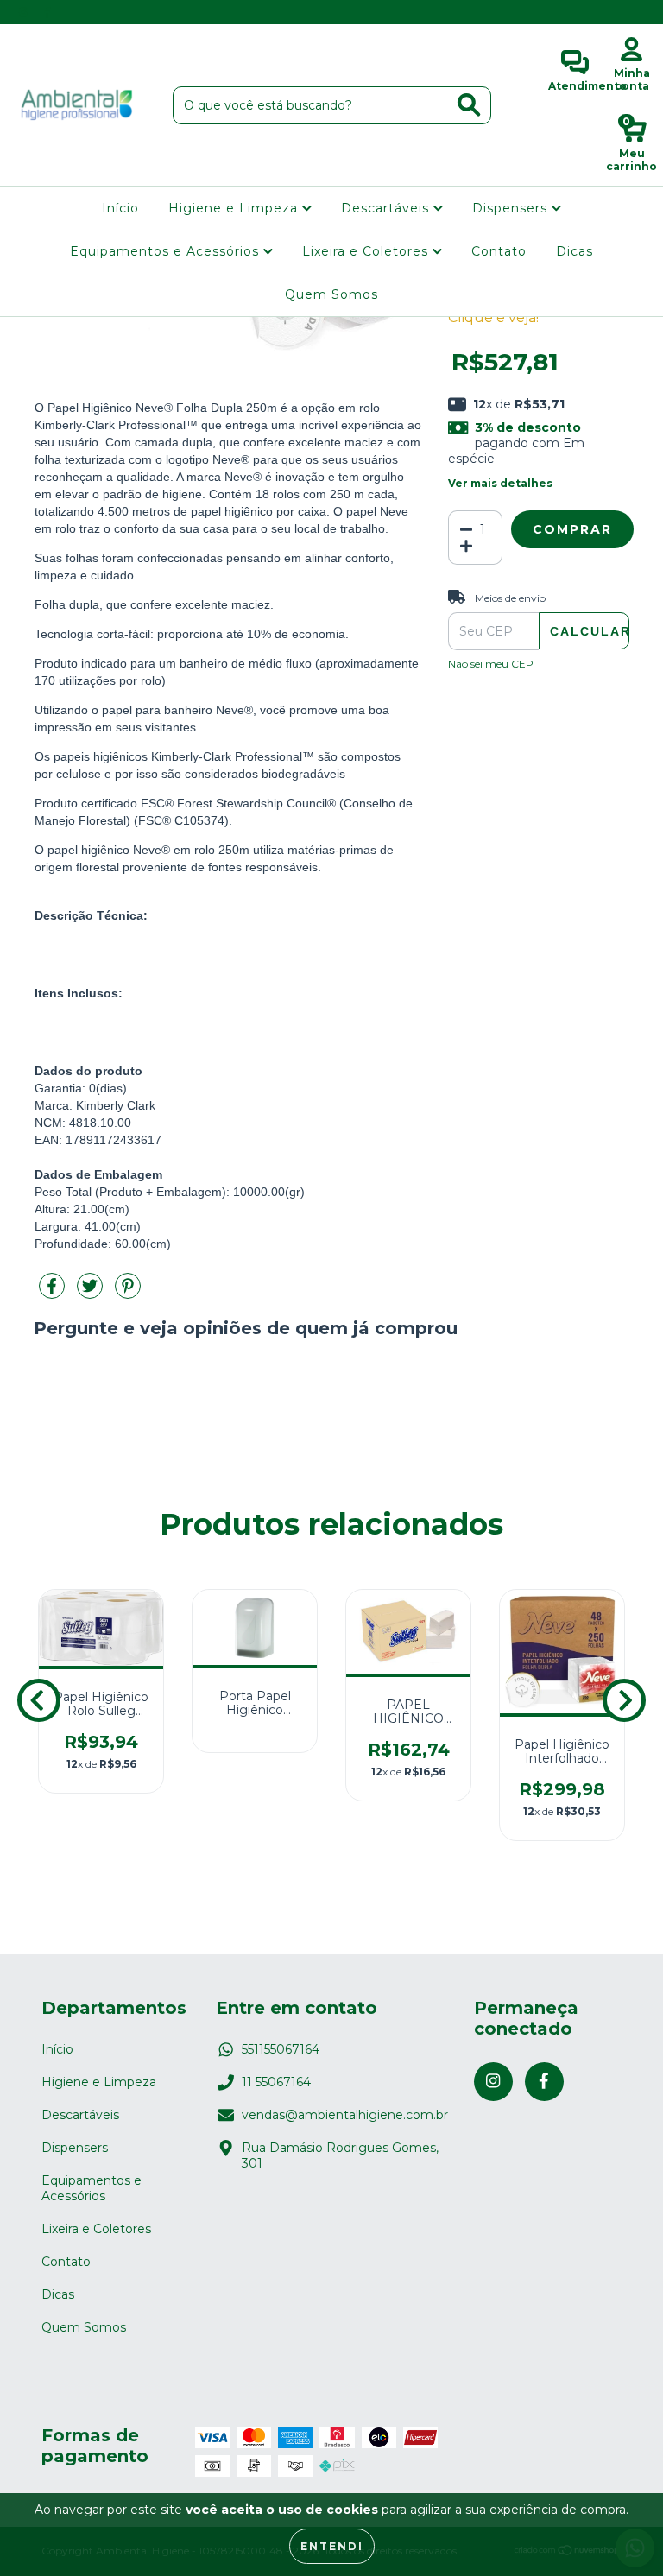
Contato (499, 251)
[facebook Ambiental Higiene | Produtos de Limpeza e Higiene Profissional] (47, 12)
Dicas (575, 251)
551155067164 (281, 2049)
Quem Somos (331, 294)
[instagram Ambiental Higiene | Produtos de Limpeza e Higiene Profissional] (25, 12)
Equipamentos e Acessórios (167, 251)
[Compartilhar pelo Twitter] (92, 1293)
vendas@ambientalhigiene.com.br (345, 2115)
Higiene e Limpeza (235, 208)
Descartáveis (387, 208)
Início (120, 208)
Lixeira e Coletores (367, 251)
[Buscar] (469, 105)
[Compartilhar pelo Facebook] (54, 1293)
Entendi (332, 2546)
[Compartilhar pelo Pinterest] (128, 1293)
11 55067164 (276, 2082)
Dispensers (512, 208)
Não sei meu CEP (491, 664)
